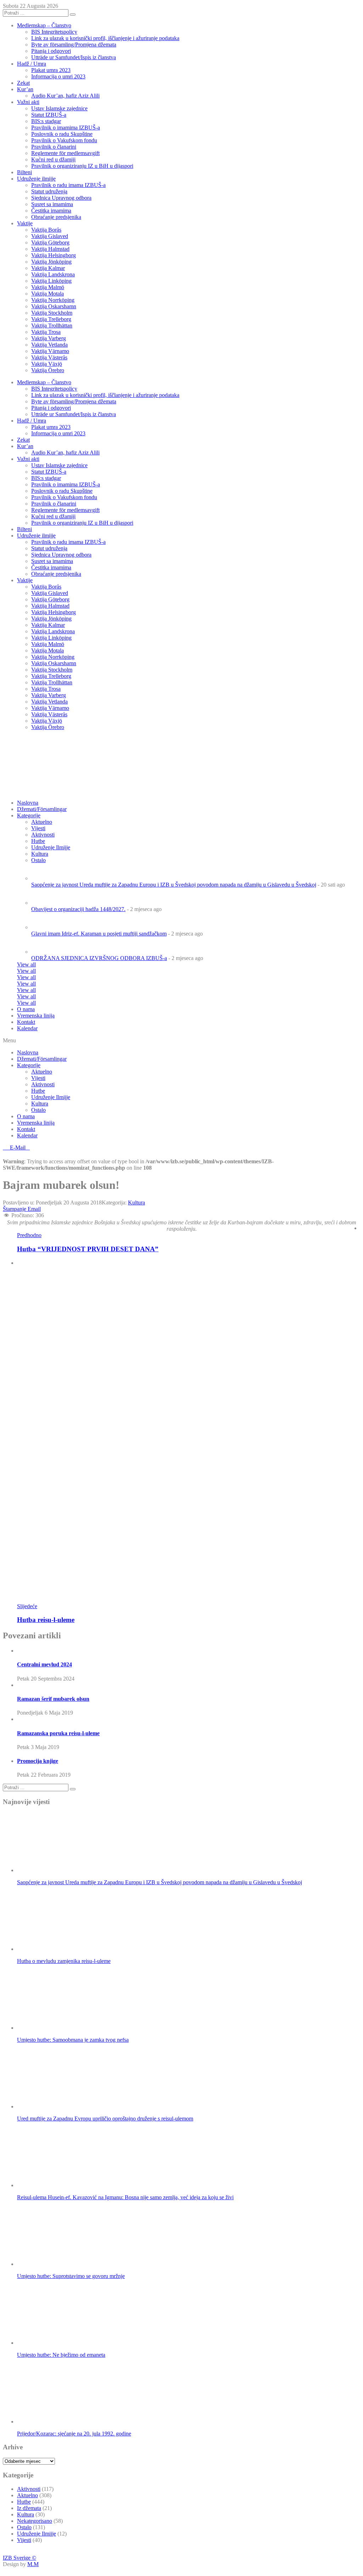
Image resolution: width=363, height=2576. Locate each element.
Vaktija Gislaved (50, 236)
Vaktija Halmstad (50, 249)
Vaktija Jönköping (51, 262)
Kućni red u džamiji (53, 159)
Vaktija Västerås (49, 357)
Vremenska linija (36, 1016)
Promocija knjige (38, 1761)
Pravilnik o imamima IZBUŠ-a (66, 128)
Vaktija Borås (46, 230)
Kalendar (27, 1028)
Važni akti (28, 102)
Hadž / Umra (32, 64)
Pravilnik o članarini (54, 147)
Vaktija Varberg (49, 338)
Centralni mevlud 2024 (44, 1664)
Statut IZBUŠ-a (49, 115)
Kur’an (25, 89)
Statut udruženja (49, 191)
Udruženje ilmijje (36, 179)
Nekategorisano (35, 2521)
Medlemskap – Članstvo (44, 25)
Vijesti (38, 828)
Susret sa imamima (52, 204)
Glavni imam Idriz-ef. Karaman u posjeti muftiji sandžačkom (99, 934)
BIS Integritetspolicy (54, 32)
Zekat (23, 83)
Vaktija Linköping (51, 281)
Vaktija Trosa (46, 332)
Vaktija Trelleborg (51, 319)
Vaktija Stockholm (52, 313)
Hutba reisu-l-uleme (46, 1620)
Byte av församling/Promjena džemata (74, 45)
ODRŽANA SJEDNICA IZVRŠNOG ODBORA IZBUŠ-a (99, 958)
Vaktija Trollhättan (52, 326)
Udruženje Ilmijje (51, 1097)
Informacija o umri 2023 (58, 76)
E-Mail (18, 1148)
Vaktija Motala (48, 294)
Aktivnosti (43, 1084)
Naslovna (28, 1052)
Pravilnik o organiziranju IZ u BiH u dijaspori (82, 166)
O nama (26, 1009)
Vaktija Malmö (48, 287)
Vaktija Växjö (47, 364)
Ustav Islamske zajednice (59, 108)
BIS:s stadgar (46, 121)
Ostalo (38, 1110)
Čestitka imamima (51, 211)
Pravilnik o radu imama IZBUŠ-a (68, 185)
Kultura (40, 1104)
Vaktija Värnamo (50, 351)
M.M (33, 2564)
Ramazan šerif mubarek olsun (53, 1699)
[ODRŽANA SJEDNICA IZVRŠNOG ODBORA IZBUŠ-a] (44, 952)
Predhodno (29, 1235)
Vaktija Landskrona (53, 274)
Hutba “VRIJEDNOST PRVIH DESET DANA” (88, 1249)
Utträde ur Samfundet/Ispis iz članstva (74, 57)
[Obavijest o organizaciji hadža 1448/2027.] (44, 903)
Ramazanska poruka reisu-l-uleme (58, 1733)
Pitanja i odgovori (51, 51)
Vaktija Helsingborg (54, 255)
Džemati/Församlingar (42, 809)
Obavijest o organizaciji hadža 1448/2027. (78, 909)
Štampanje (15, 1209)
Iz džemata (29, 2508)
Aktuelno (42, 822)
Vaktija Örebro (48, 370)
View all (26, 964)
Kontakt (26, 1022)
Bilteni (24, 172)
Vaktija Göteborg (50, 242)
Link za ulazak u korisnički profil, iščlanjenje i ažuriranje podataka (105, 38)
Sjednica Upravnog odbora (61, 198)
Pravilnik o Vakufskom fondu (64, 140)
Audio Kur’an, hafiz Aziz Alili (65, 96)
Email (34, 1209)
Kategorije (29, 815)
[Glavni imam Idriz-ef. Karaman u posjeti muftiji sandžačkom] (44, 927)
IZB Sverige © (19, 2558)
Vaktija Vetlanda (49, 345)
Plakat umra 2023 (51, 70)
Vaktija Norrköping (53, 300)
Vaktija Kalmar (48, 268)
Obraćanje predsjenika (56, 217)
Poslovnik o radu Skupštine (62, 134)
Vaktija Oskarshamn (54, 306)
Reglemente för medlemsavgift (65, 153)
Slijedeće (27, 1606)
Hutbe (38, 1091)
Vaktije (25, 223)
